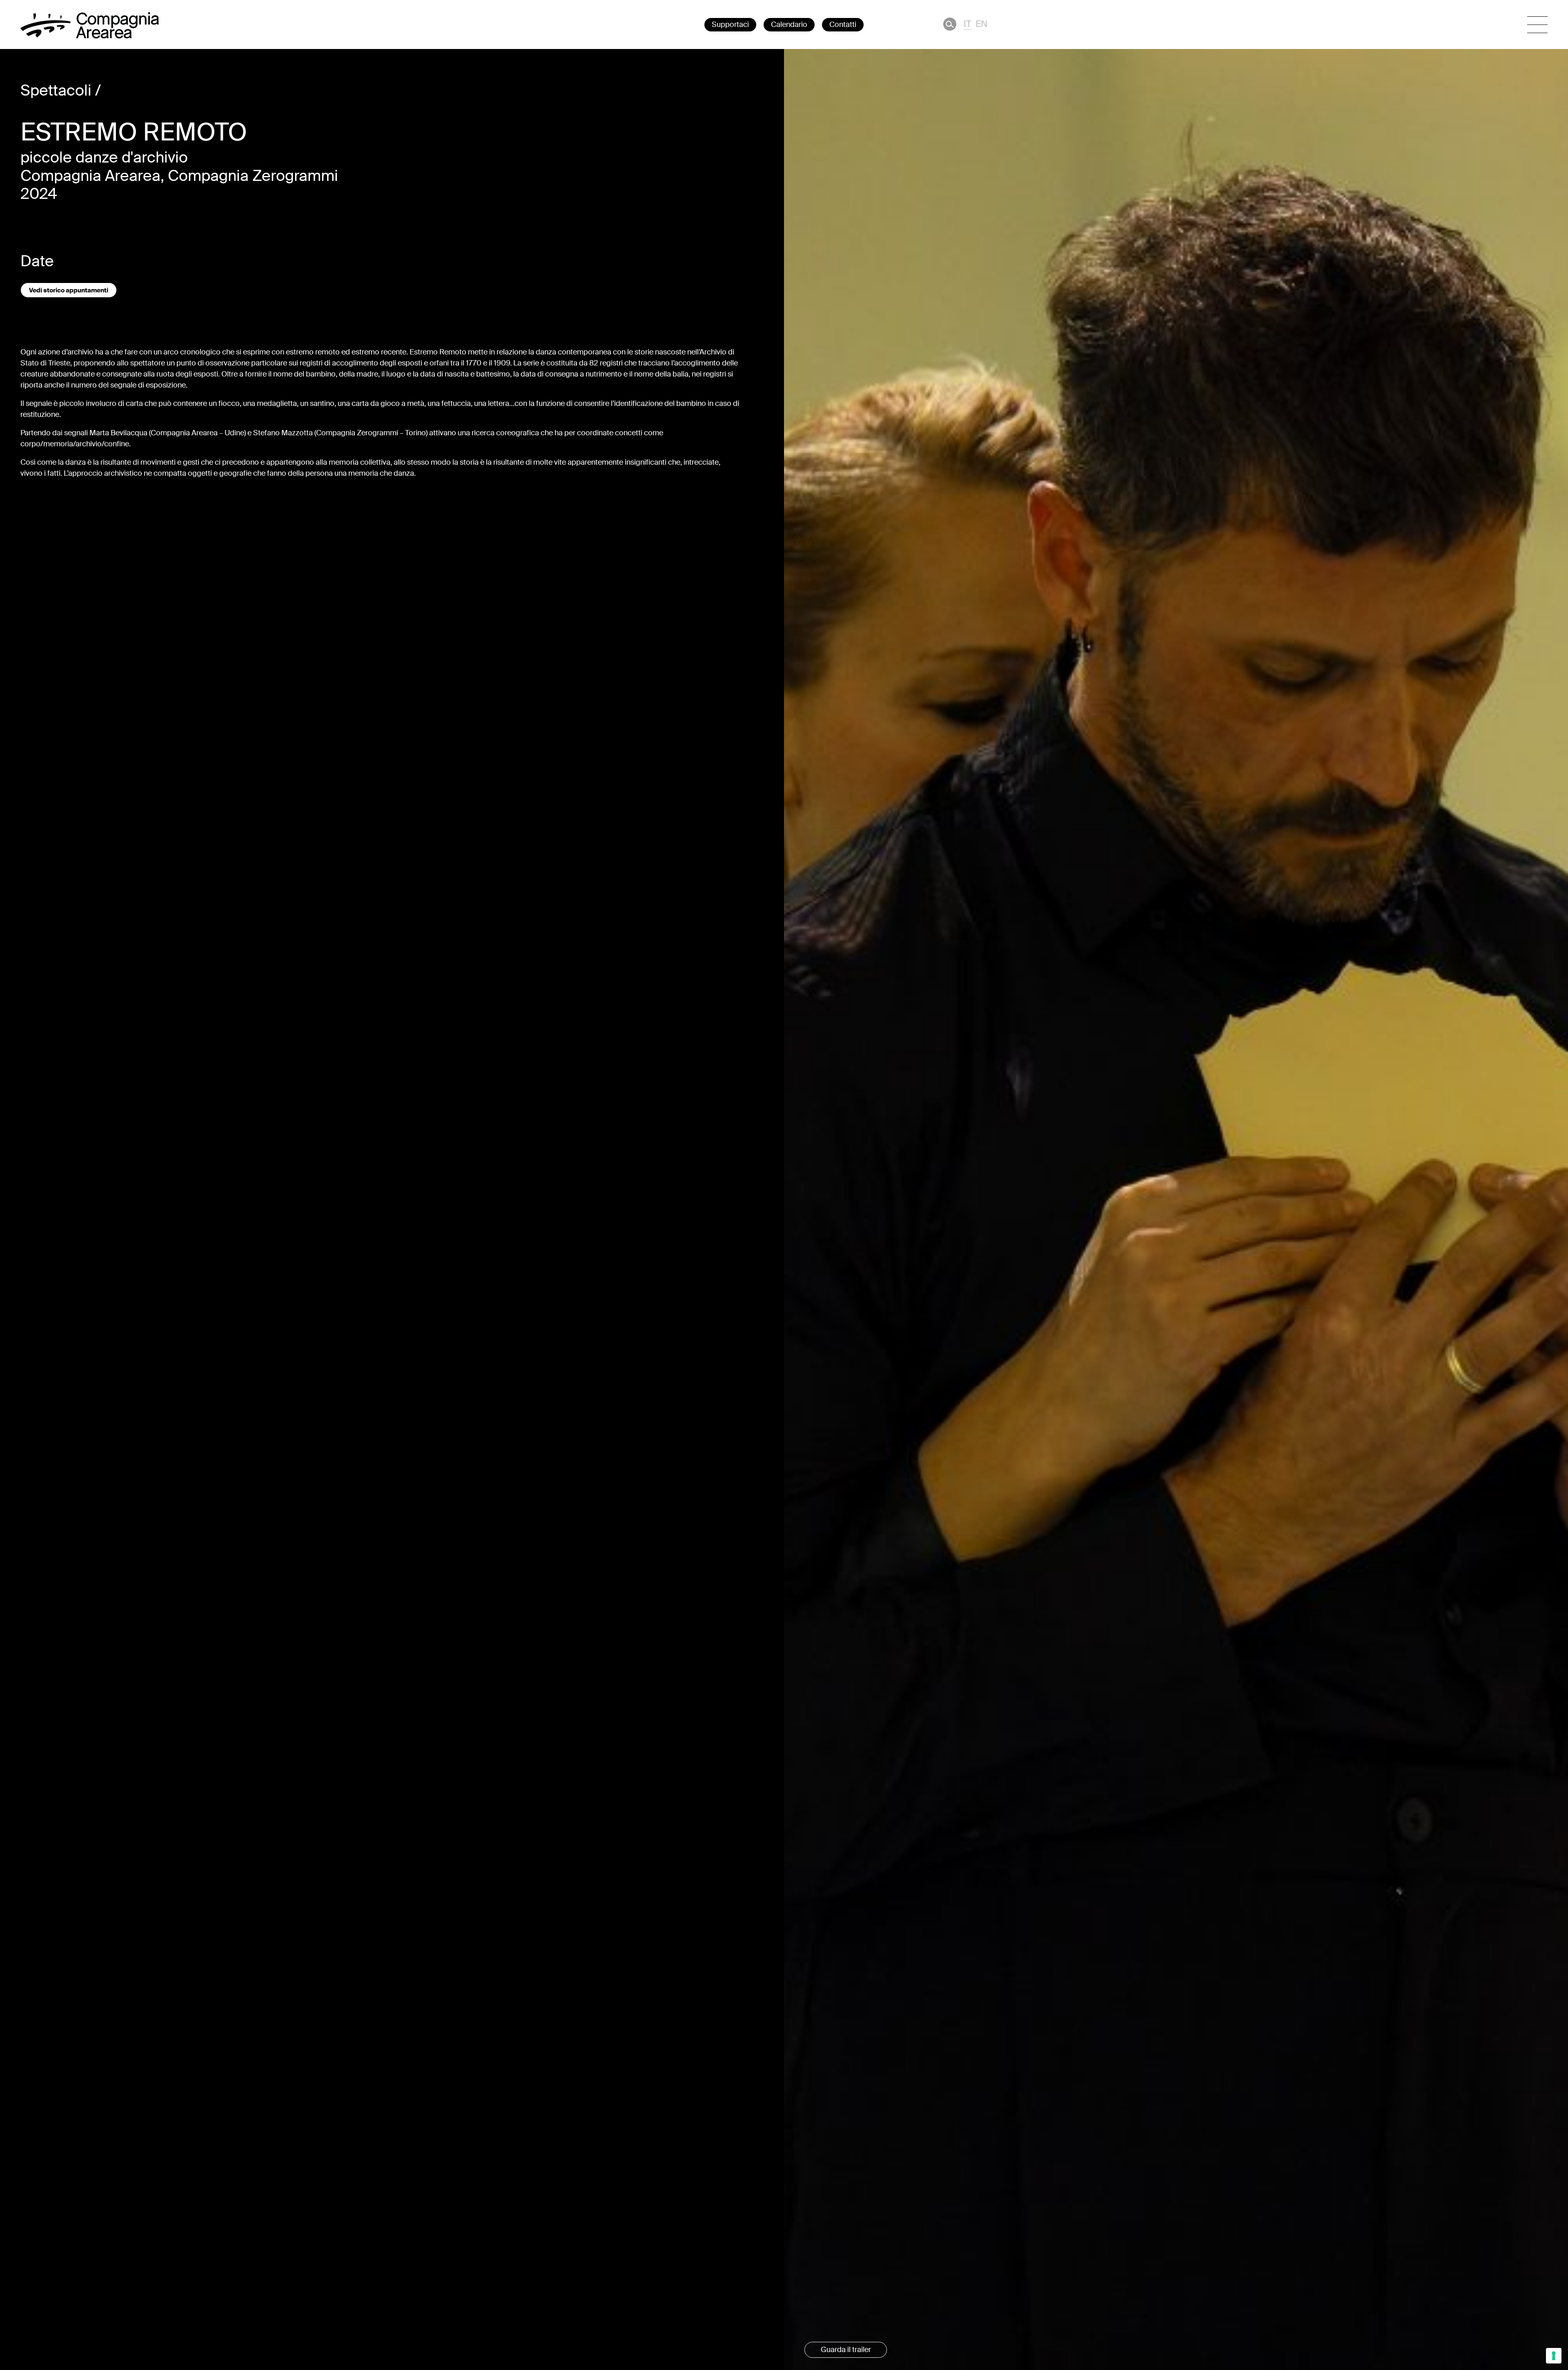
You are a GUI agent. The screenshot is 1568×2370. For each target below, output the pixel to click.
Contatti (843, 25)
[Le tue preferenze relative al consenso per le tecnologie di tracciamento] (1554, 2356)
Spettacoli (56, 91)
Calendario (789, 25)
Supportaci (730, 25)
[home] (90, 36)
